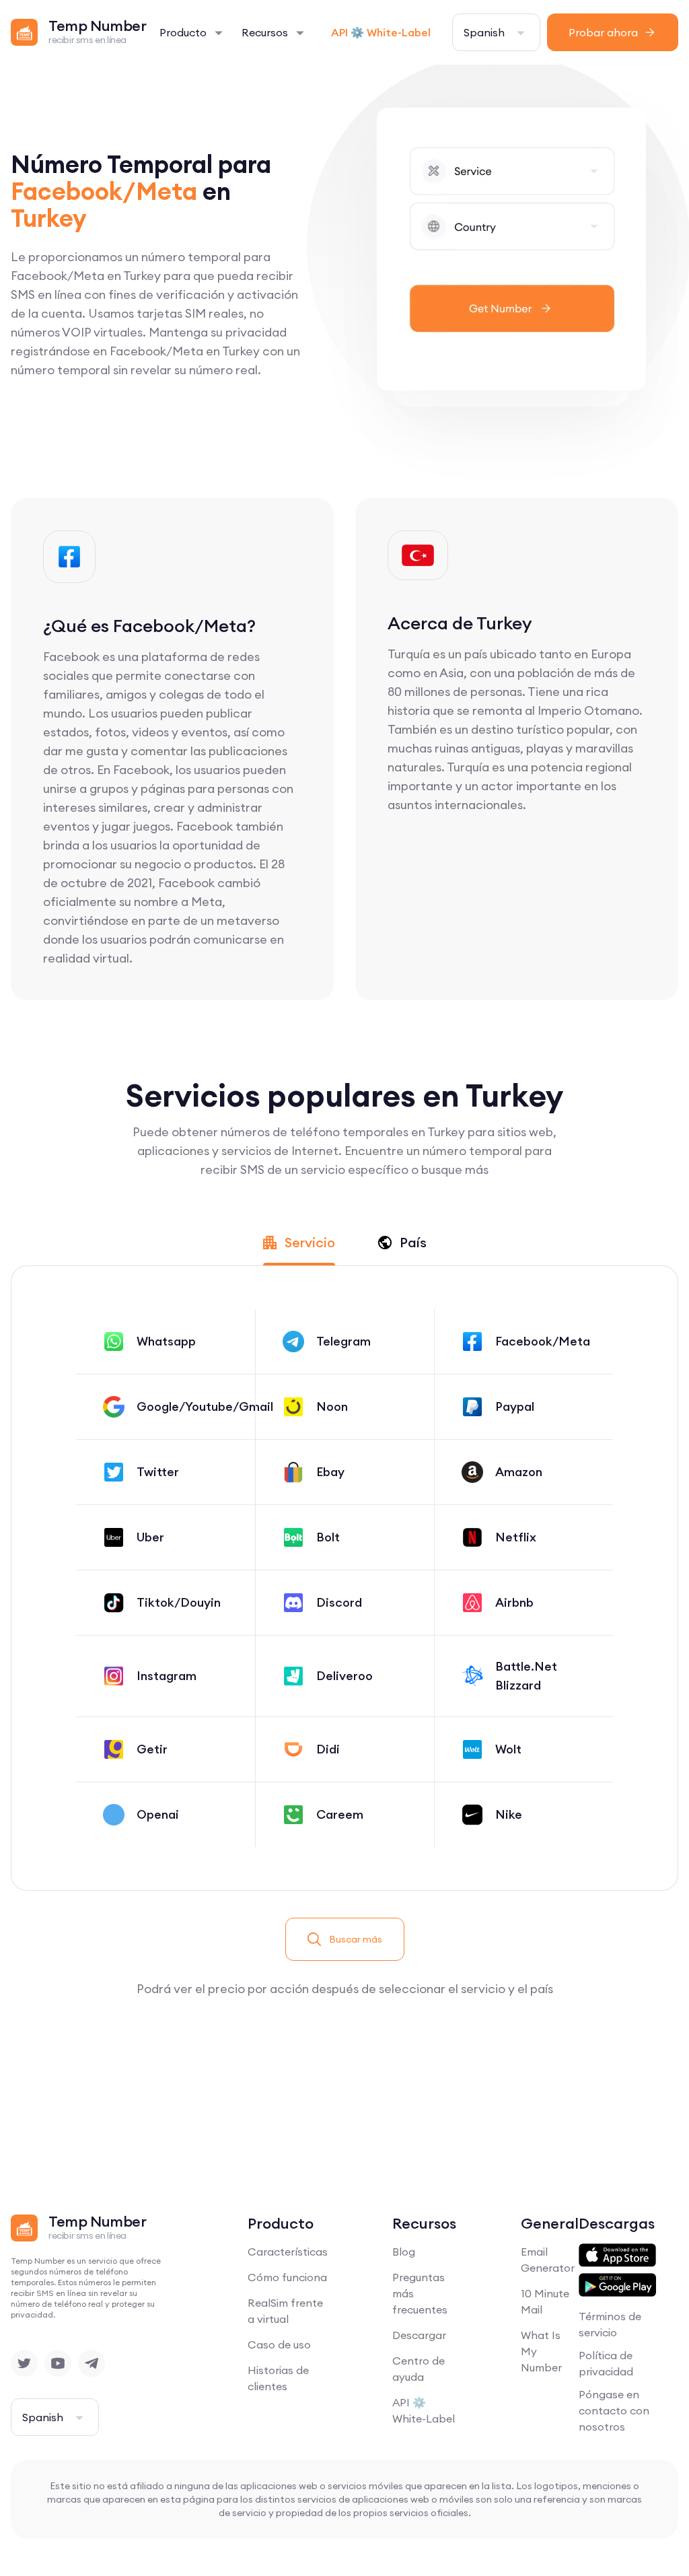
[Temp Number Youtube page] (58, 2363)
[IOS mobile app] (617, 2256)
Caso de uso (279, 2344)
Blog (404, 2252)
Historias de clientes (278, 2378)
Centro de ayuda (419, 2369)
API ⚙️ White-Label (381, 32)
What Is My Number (541, 2351)
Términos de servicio (610, 2324)
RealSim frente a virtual (285, 2311)
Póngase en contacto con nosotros (614, 2410)
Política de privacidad (606, 2363)
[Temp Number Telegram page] (92, 2363)
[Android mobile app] (617, 2285)
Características (288, 2252)
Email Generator (548, 2260)
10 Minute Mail (545, 2301)
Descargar (419, 2335)
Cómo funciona (287, 2277)
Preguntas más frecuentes (420, 2293)
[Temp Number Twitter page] (24, 2363)
